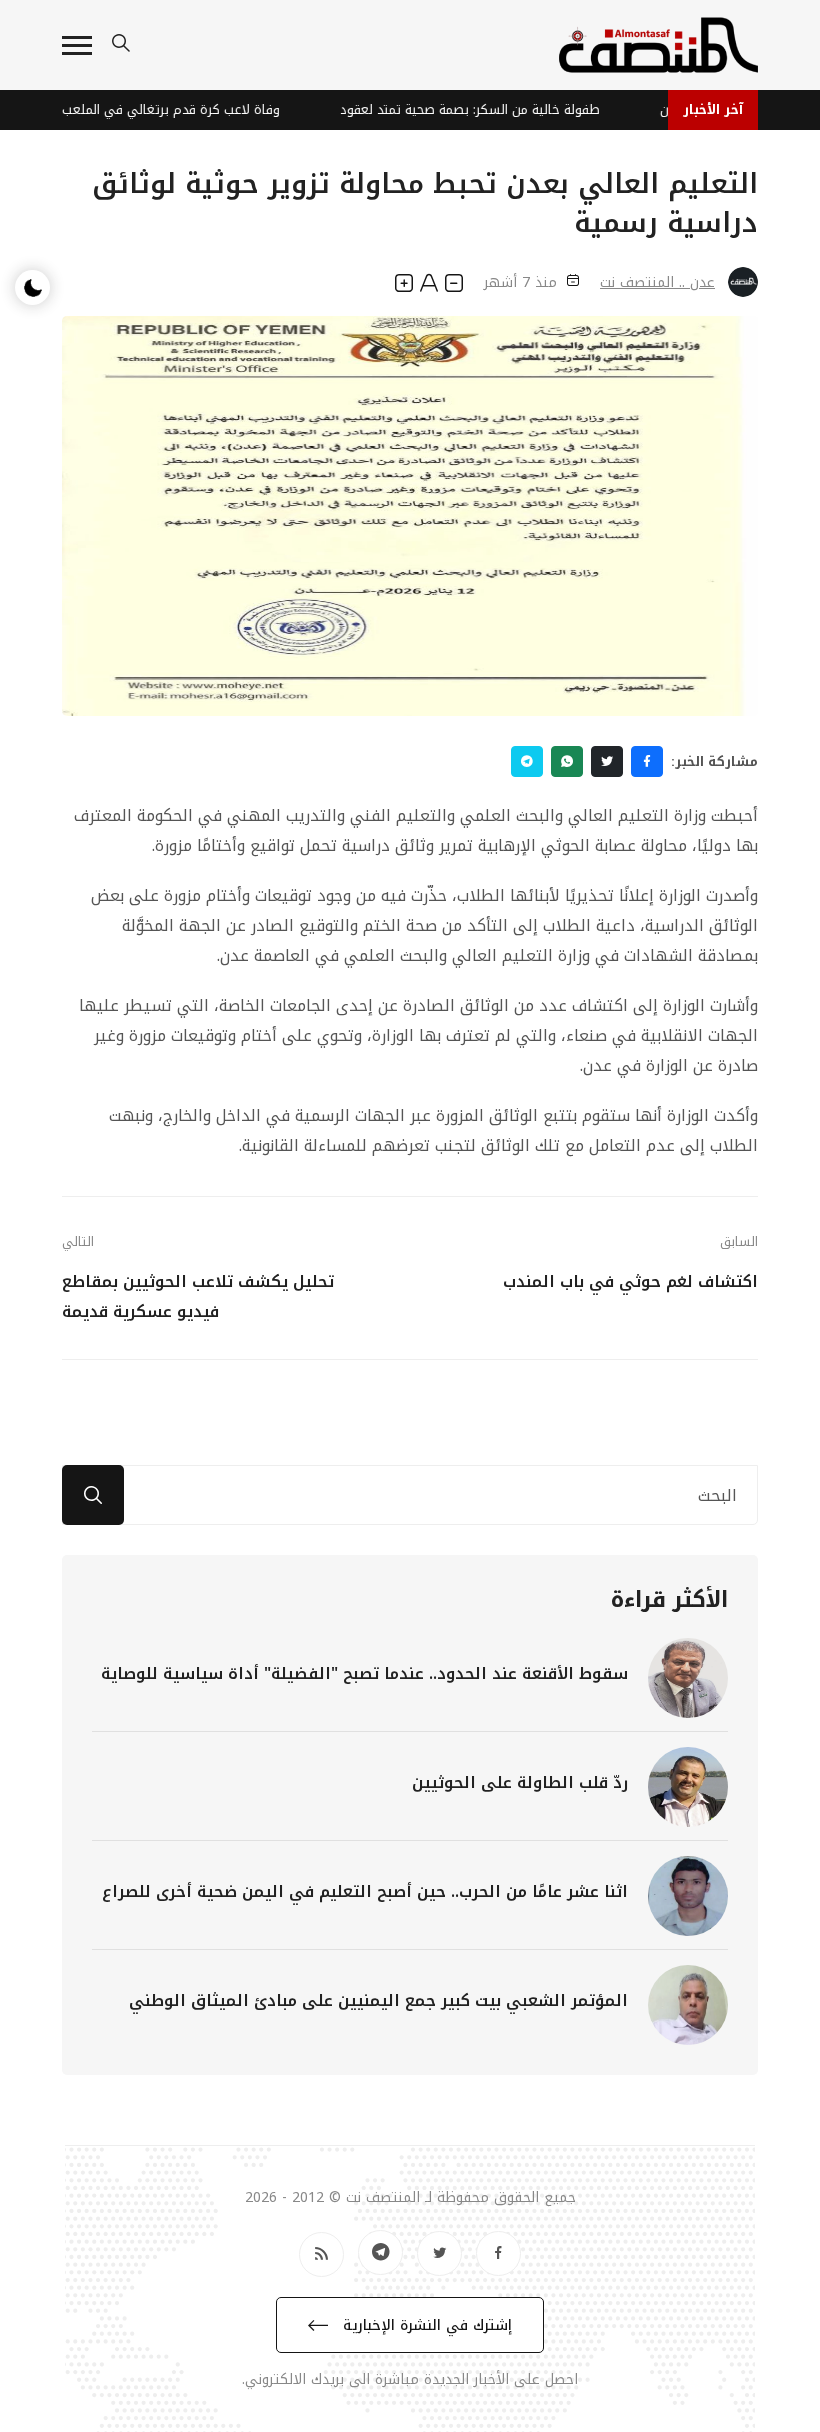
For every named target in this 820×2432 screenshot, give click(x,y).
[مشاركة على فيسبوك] (647, 761)
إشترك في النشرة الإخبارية (425, 2325)
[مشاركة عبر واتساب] (567, 761)
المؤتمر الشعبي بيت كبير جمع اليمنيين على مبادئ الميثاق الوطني (378, 2000)
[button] (77, 45)
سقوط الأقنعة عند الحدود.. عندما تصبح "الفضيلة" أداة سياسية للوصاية (364, 1673)
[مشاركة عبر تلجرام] (527, 761)
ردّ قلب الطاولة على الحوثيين (520, 1782)
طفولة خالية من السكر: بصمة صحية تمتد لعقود (494, 109)
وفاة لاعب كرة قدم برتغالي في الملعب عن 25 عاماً (164, 109)
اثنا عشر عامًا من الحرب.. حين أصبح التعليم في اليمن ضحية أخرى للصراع (365, 1891)
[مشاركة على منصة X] (607, 761)
